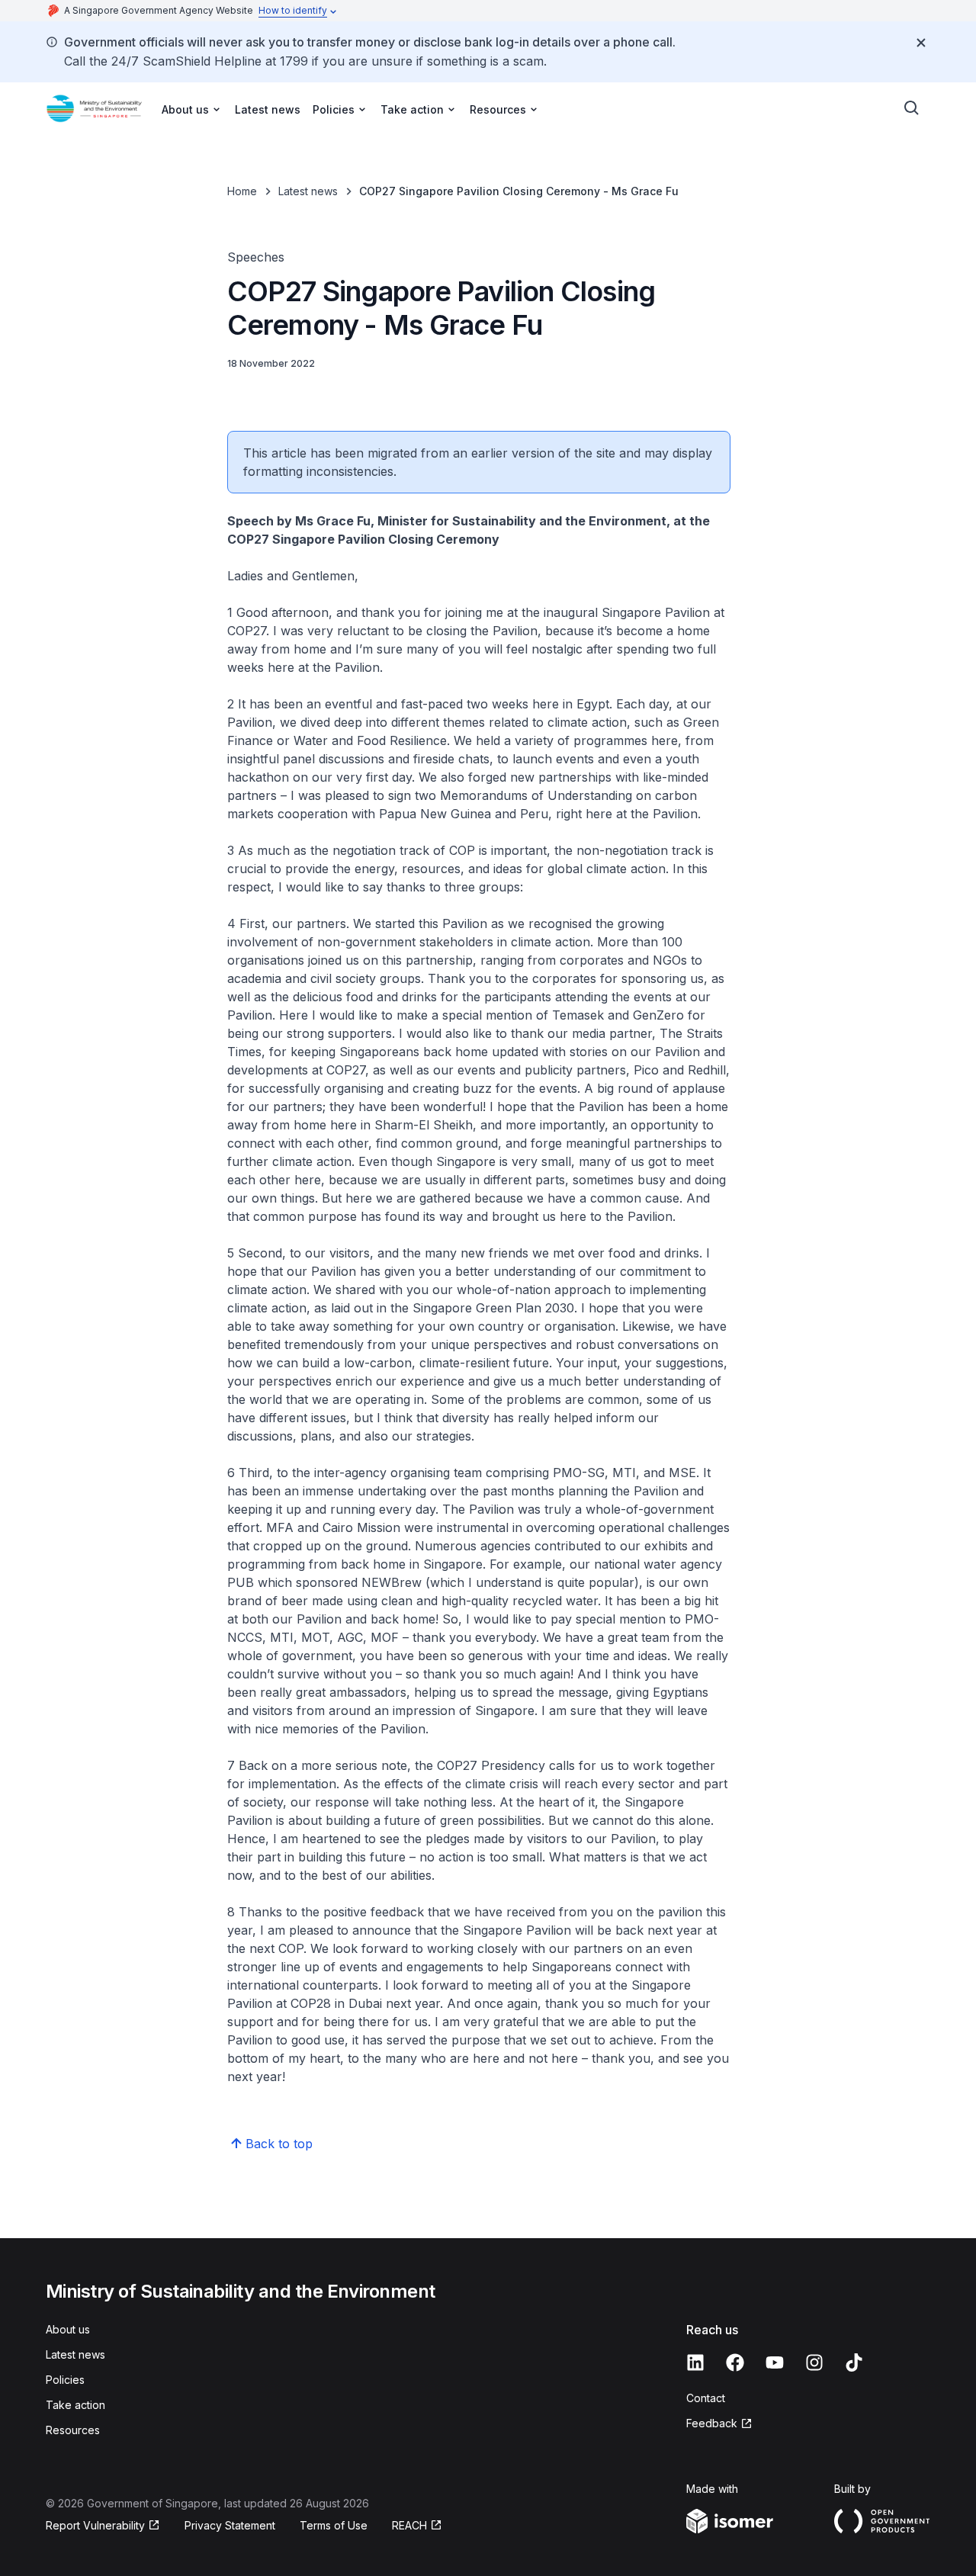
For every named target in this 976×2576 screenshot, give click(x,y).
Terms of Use (334, 2525)
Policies (65, 2380)
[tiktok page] (854, 2362)
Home (242, 191)
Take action (75, 2405)
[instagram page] (814, 2362)
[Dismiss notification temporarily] (921, 43)
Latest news (268, 109)
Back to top (279, 2144)
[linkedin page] (695, 2362)
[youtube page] (775, 2362)
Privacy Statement (230, 2525)
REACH (409, 2525)
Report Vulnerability (95, 2525)
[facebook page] (735, 2362)
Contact (706, 2398)
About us (68, 2329)
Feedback (712, 2423)
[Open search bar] (912, 108)
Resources (73, 2430)
